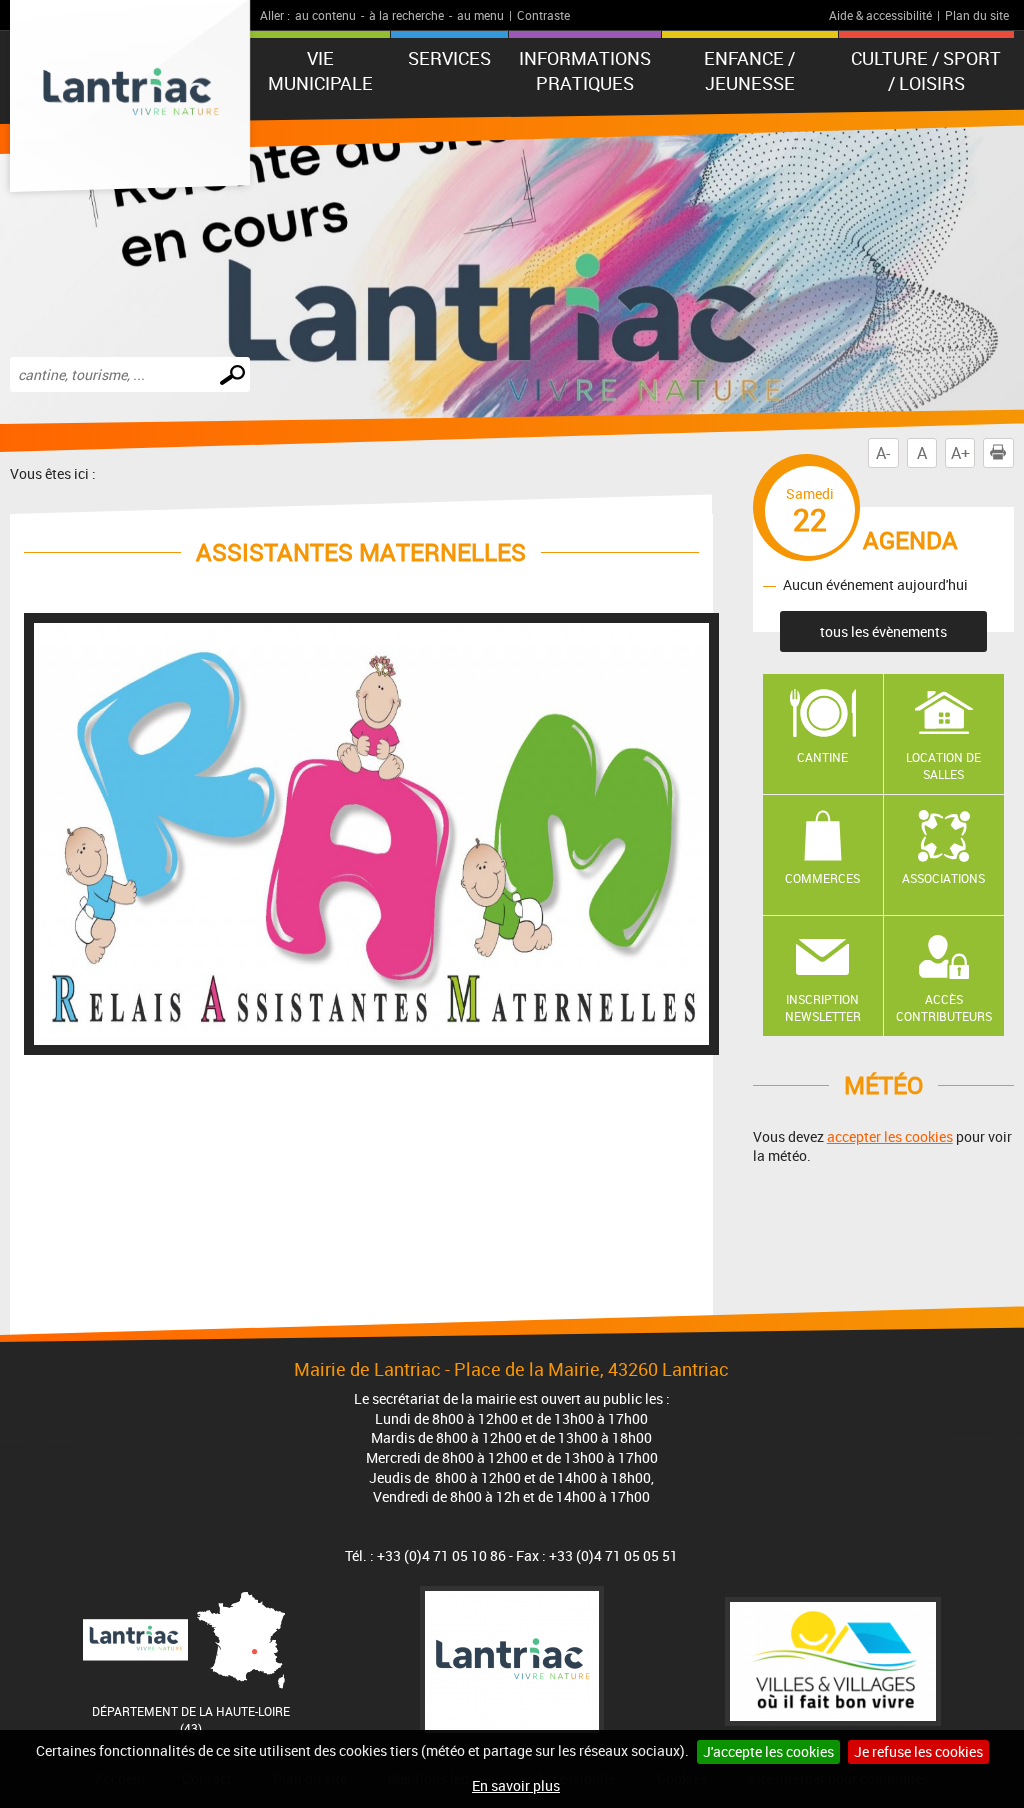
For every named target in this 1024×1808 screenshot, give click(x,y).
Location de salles (943, 765)
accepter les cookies (890, 1136)
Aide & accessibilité (880, 15)
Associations (943, 878)
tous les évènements (883, 631)
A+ (960, 453)
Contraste (543, 15)
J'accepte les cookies (768, 1751)
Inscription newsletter (823, 1007)
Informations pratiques (585, 70)
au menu (480, 15)
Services (449, 58)
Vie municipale (320, 70)
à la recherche (406, 15)
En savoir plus (516, 1785)
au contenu (325, 15)
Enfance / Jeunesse (749, 70)
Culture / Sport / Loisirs (926, 70)
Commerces (822, 878)
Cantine (822, 757)
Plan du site (977, 15)
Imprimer (998, 453)
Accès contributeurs (944, 1007)
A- (883, 453)
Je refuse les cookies (918, 1751)
